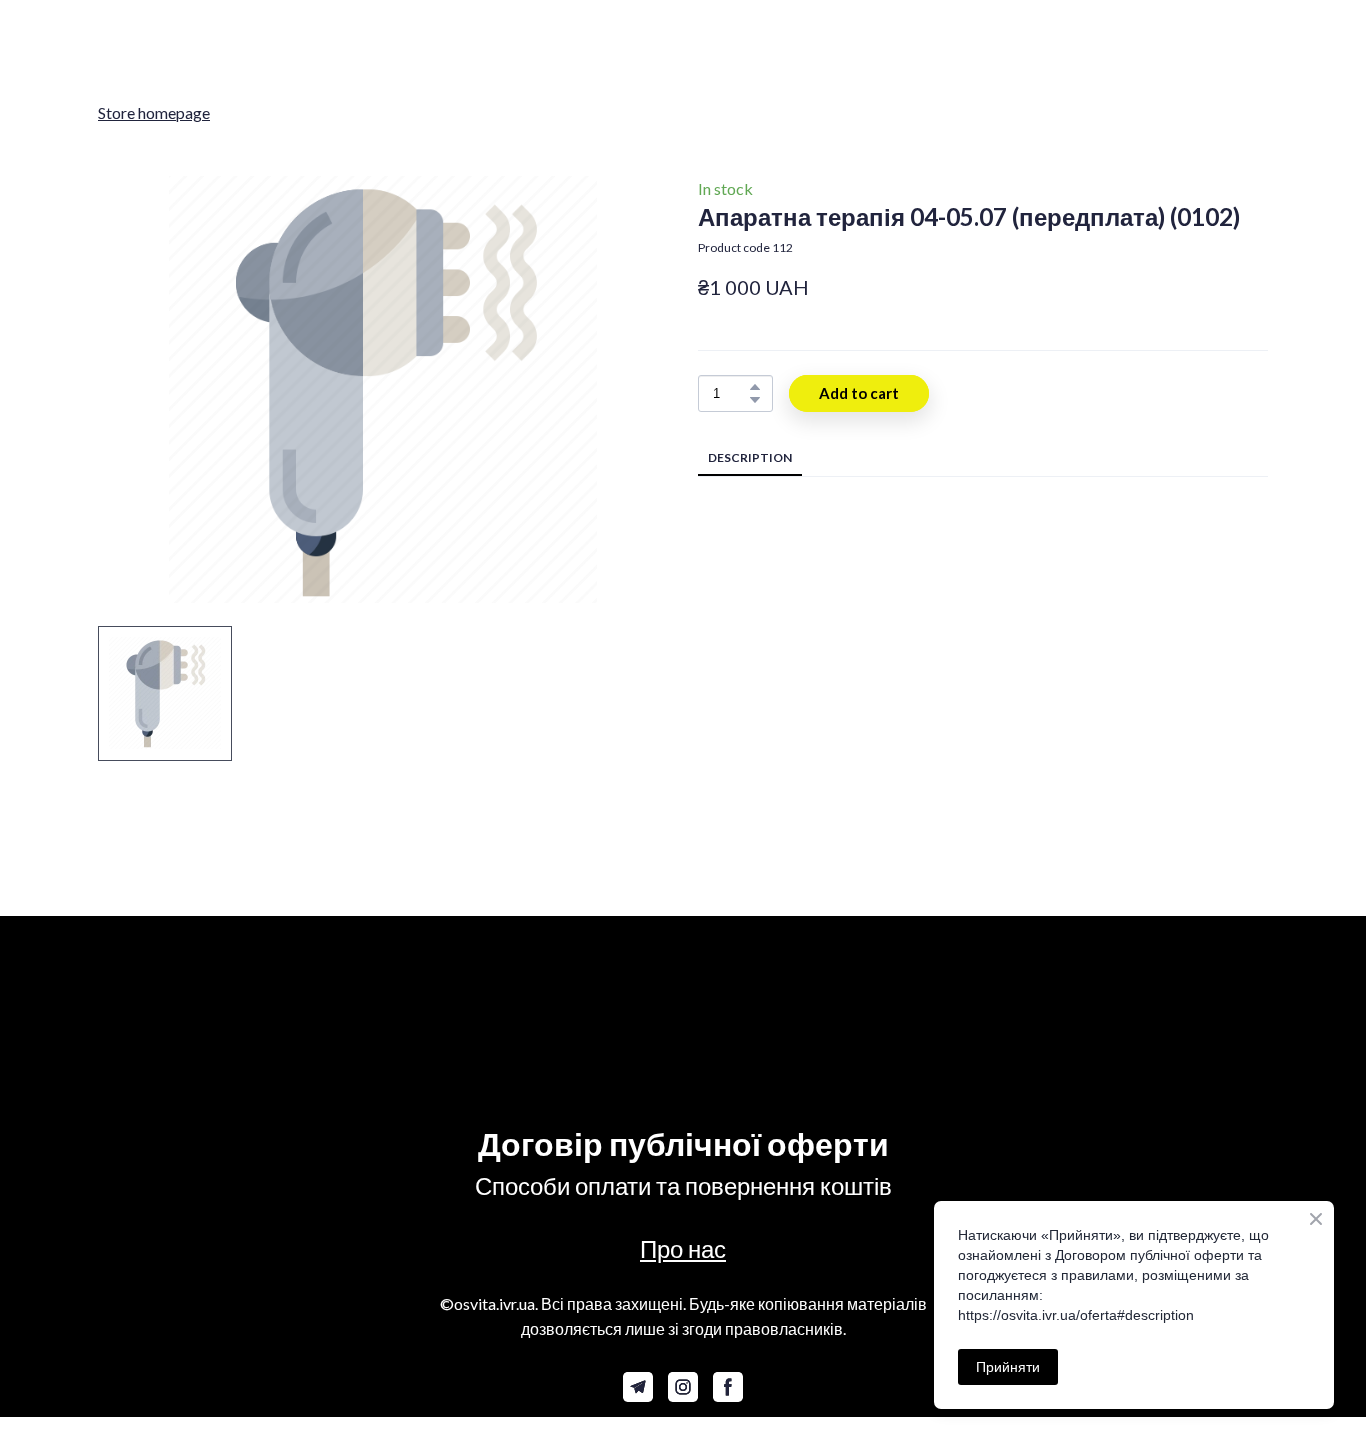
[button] (755, 387)
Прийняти (1008, 1367)
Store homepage (154, 112)
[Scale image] (533, 1013)
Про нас (683, 1248)
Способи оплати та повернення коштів (683, 1185)
